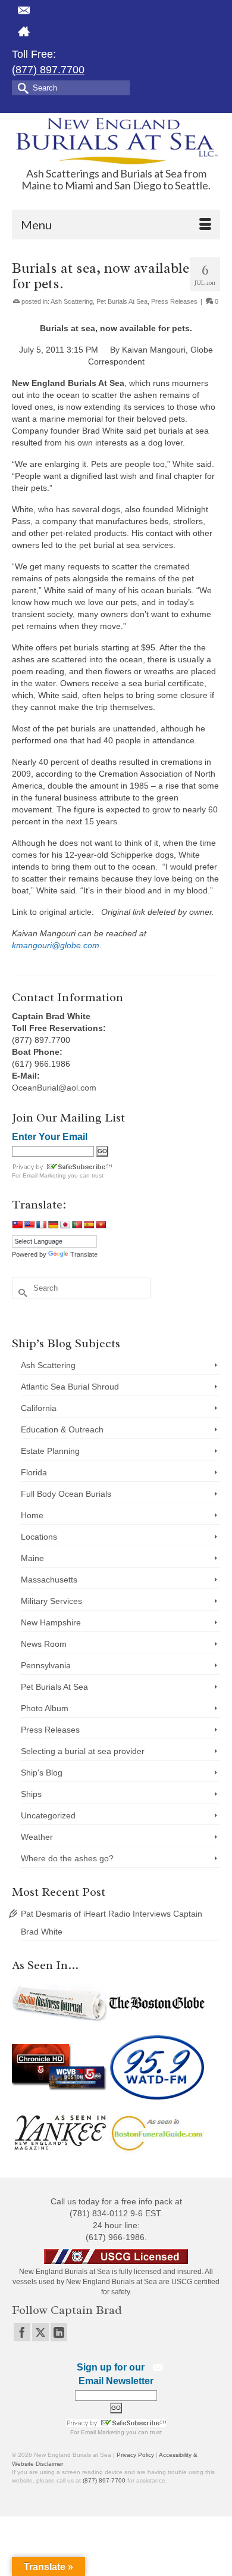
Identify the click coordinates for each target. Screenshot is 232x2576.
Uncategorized (48, 1815)
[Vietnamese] (101, 1225)
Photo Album (45, 1708)
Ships (31, 1794)
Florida (34, 1472)
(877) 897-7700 (104, 2480)
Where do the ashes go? (67, 1858)
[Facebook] (22, 2332)
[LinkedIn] (59, 2332)
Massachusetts (49, 1580)
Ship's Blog (42, 1773)
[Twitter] (40, 2332)
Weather (37, 1837)
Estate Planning (50, 1451)
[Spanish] (89, 1225)
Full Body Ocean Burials (66, 1494)
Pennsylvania (46, 1665)
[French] (41, 1225)
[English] (29, 1225)
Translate (84, 1254)
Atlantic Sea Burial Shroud (70, 1387)
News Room (44, 1644)
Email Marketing (44, 1175)
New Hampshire (51, 1622)
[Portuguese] (77, 1225)
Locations (39, 1537)
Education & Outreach (62, 1429)
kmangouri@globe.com (56, 945)
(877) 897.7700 (48, 70)
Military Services (51, 1601)
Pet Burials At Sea (122, 301)
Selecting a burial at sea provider (83, 1751)
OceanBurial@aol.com (54, 1088)
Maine (32, 1558)
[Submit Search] (21, 87)
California (39, 1408)
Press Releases (174, 301)
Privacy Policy (135, 2455)
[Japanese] (65, 1225)
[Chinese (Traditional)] (17, 1225)
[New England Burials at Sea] (116, 140)
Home (32, 1515)
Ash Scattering (72, 301)
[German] (53, 1225)
